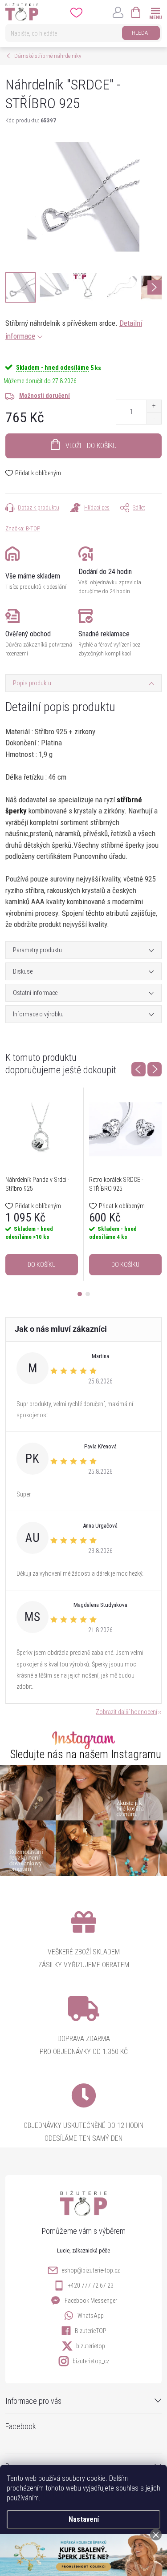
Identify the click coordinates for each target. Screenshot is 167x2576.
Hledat (141, 33)
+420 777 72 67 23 (91, 2285)
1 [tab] (80, 1294)
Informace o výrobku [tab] (38, 1014)
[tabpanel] (42, 1184)
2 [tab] (88, 1294)
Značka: (23, 528)
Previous (138, 1069)
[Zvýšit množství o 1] (154, 406)
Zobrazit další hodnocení (126, 1712)
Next (155, 1069)
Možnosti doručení (45, 396)
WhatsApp (91, 2316)
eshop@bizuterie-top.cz (91, 2270)
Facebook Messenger (91, 2301)
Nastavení (84, 2519)
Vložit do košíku (91, 446)
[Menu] (155, 12)
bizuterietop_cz (91, 2361)
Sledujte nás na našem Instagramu (86, 1754)
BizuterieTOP (91, 2331)
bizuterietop (91, 2346)
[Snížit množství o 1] (154, 418)
